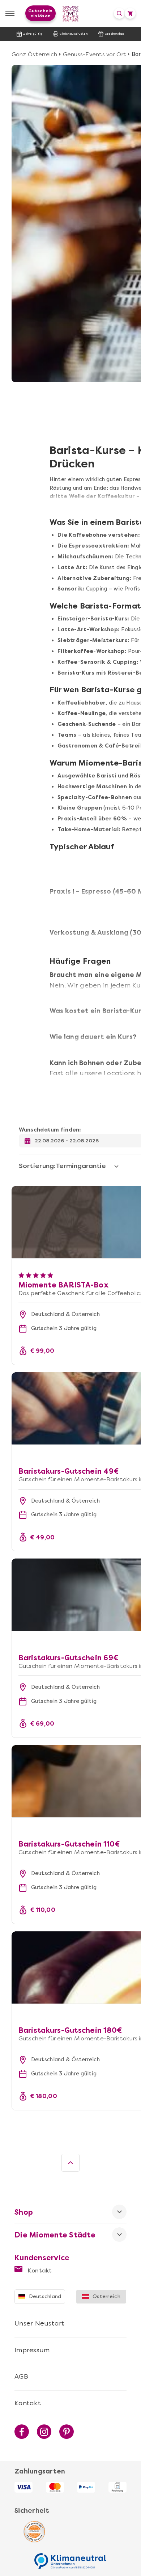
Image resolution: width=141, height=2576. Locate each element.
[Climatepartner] (70, 2557)
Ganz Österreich (35, 54)
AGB (21, 2376)
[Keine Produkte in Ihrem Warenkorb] (130, 13)
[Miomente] (71, 14)
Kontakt (39, 2270)
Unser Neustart (40, 2323)
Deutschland (45, 2296)
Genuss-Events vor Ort (95, 54)
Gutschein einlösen (40, 13)
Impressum (32, 2350)
